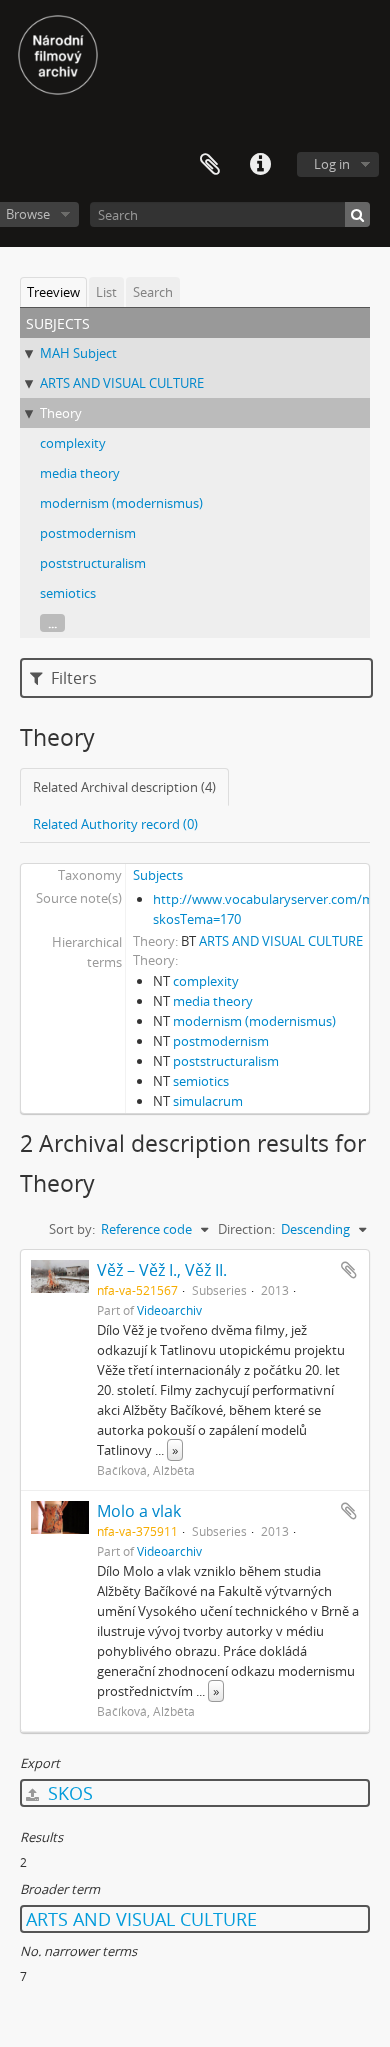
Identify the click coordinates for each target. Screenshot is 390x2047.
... (52, 623)
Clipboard (210, 165)
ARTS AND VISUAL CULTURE (122, 383)
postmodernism (88, 533)
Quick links (260, 165)
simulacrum (208, 1101)
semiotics (68, 593)
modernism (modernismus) (121, 503)
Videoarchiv (169, 1310)
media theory (80, 473)
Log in (332, 164)
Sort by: (72, 1229)
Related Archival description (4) (124, 787)
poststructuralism (93, 563)
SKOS (68, 1793)
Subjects (158, 875)
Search (153, 292)
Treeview (53, 292)
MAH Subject (78, 353)
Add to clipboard (349, 1270)
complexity (73, 443)
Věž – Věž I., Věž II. (162, 1270)
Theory (61, 413)
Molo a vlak (139, 1511)
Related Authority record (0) (115, 824)
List (106, 292)
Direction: (246, 1229)
